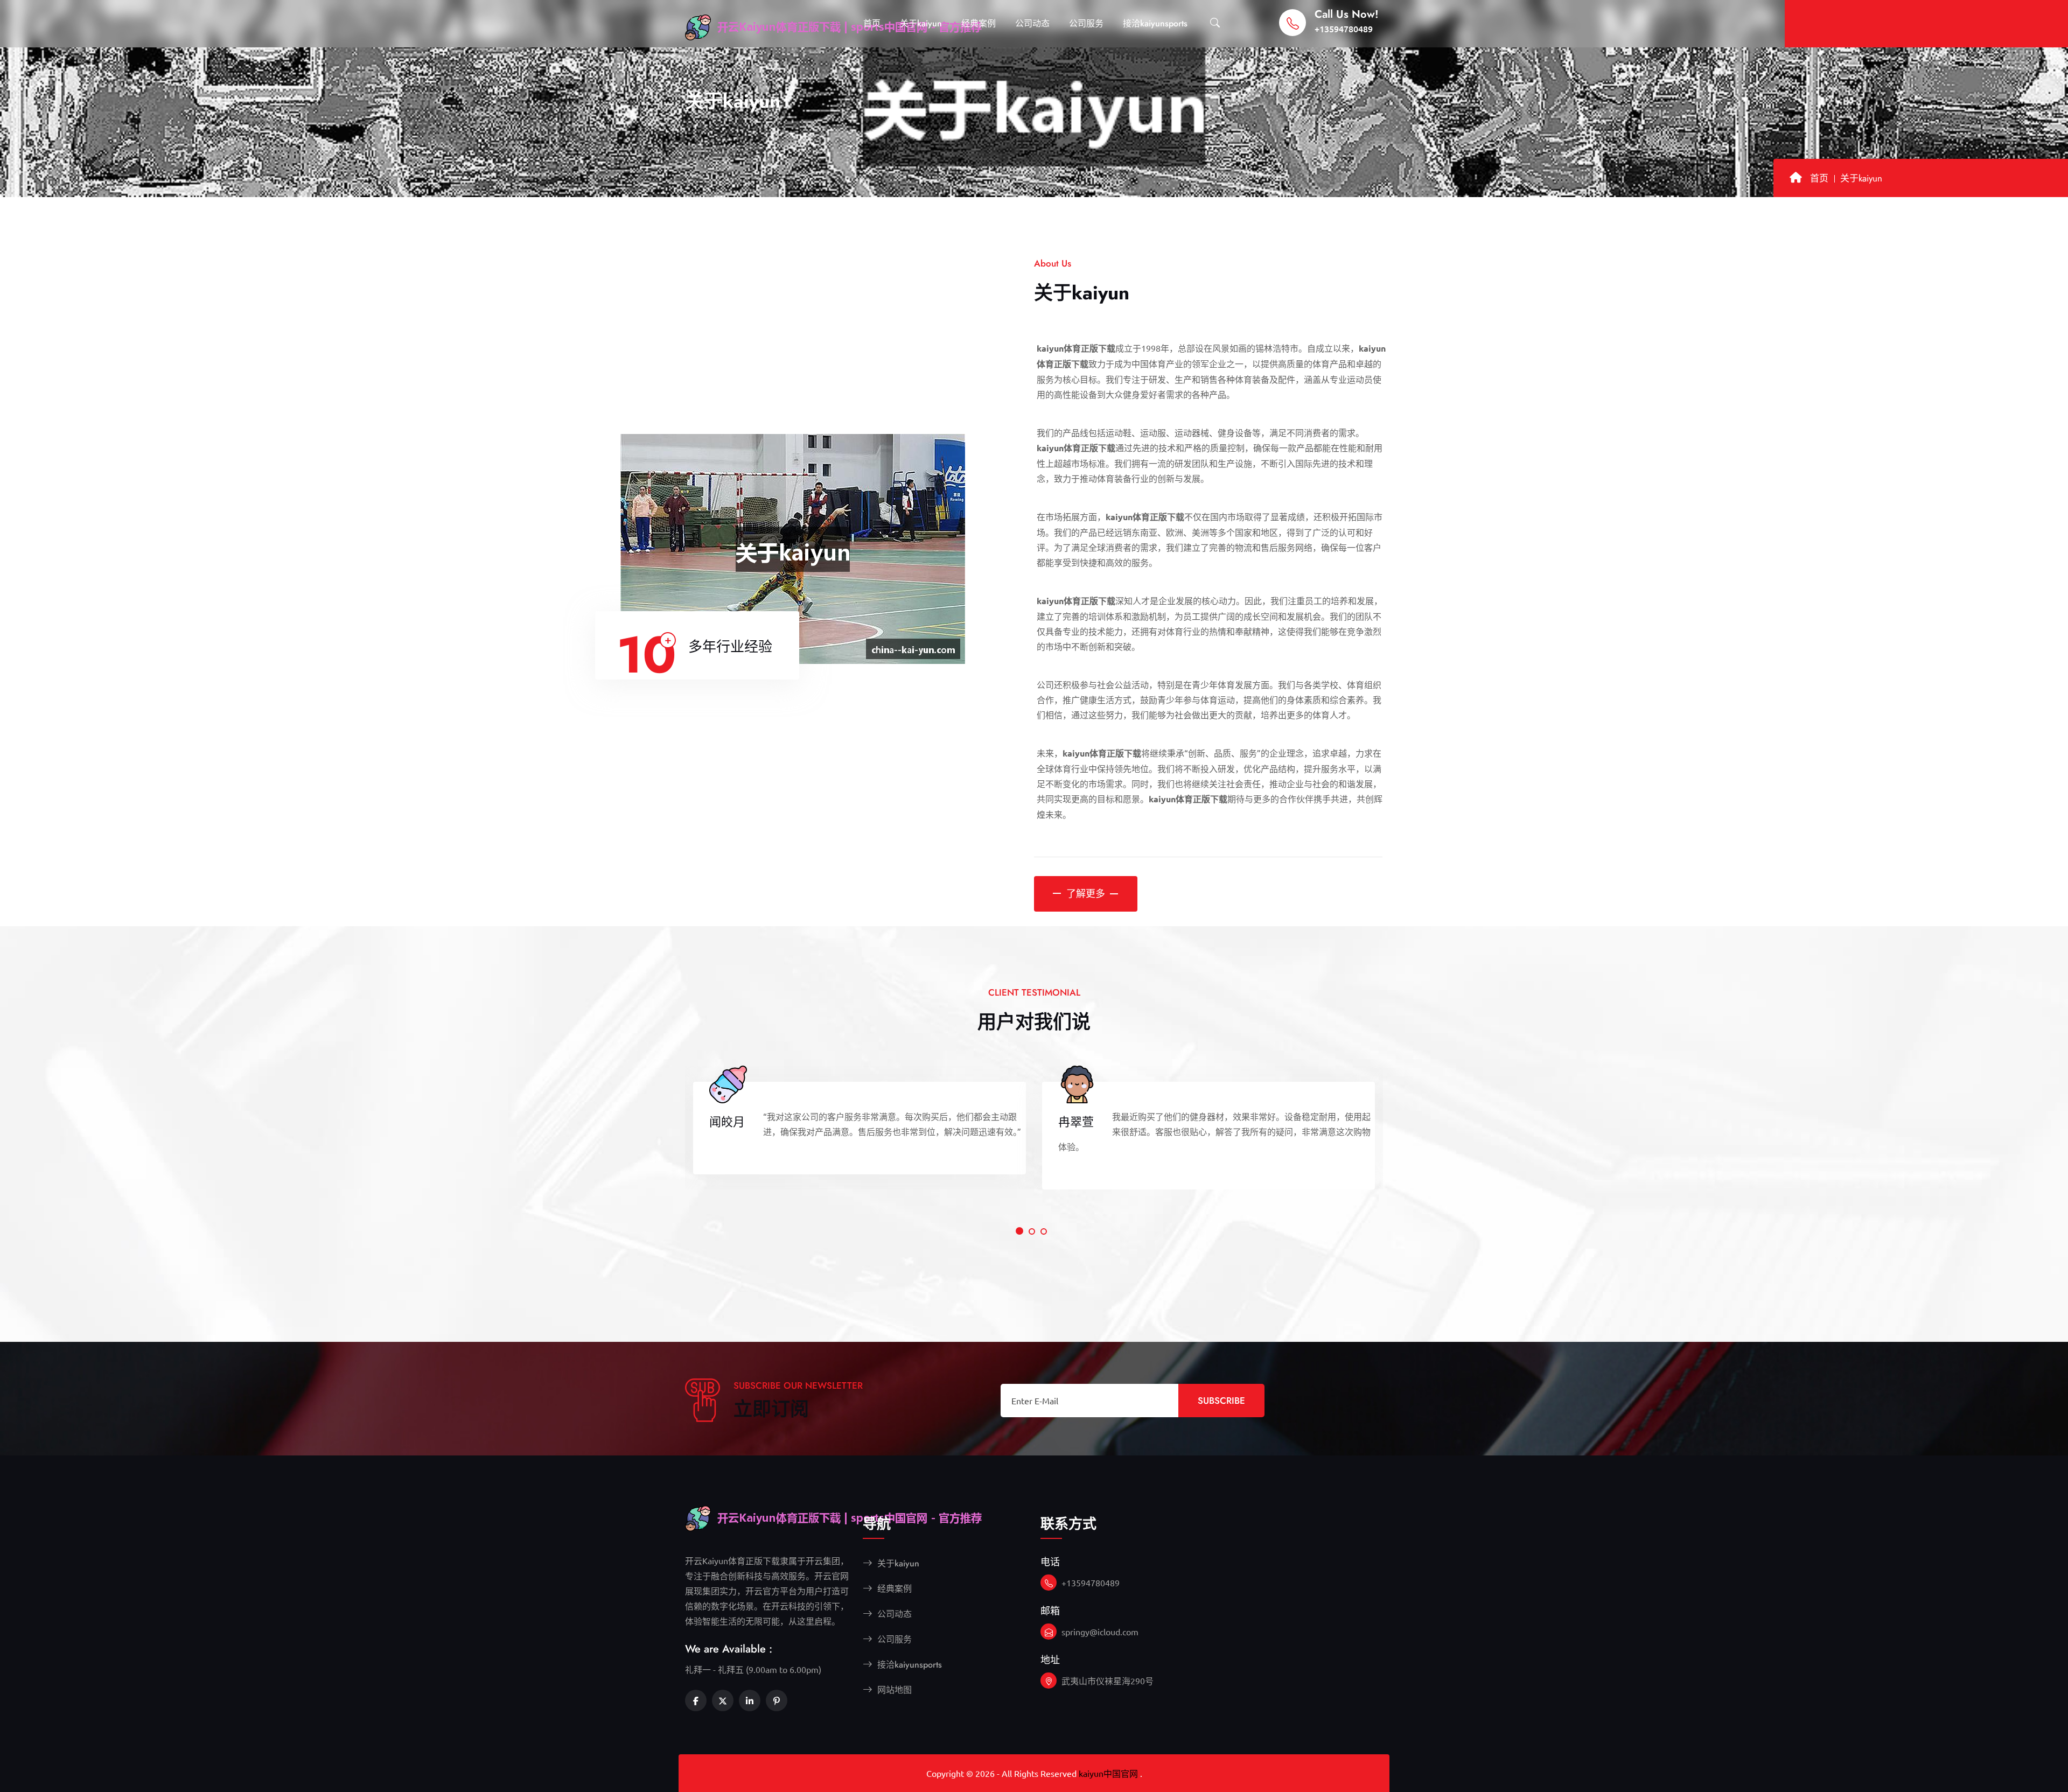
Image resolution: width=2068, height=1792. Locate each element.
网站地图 (893, 1690)
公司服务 (1086, 23)
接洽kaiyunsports (1155, 23)
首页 (872, 23)
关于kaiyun (921, 23)
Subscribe (1221, 1401)
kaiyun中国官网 (1108, 1773)
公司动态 (1032, 23)
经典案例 (979, 23)
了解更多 (1086, 894)
